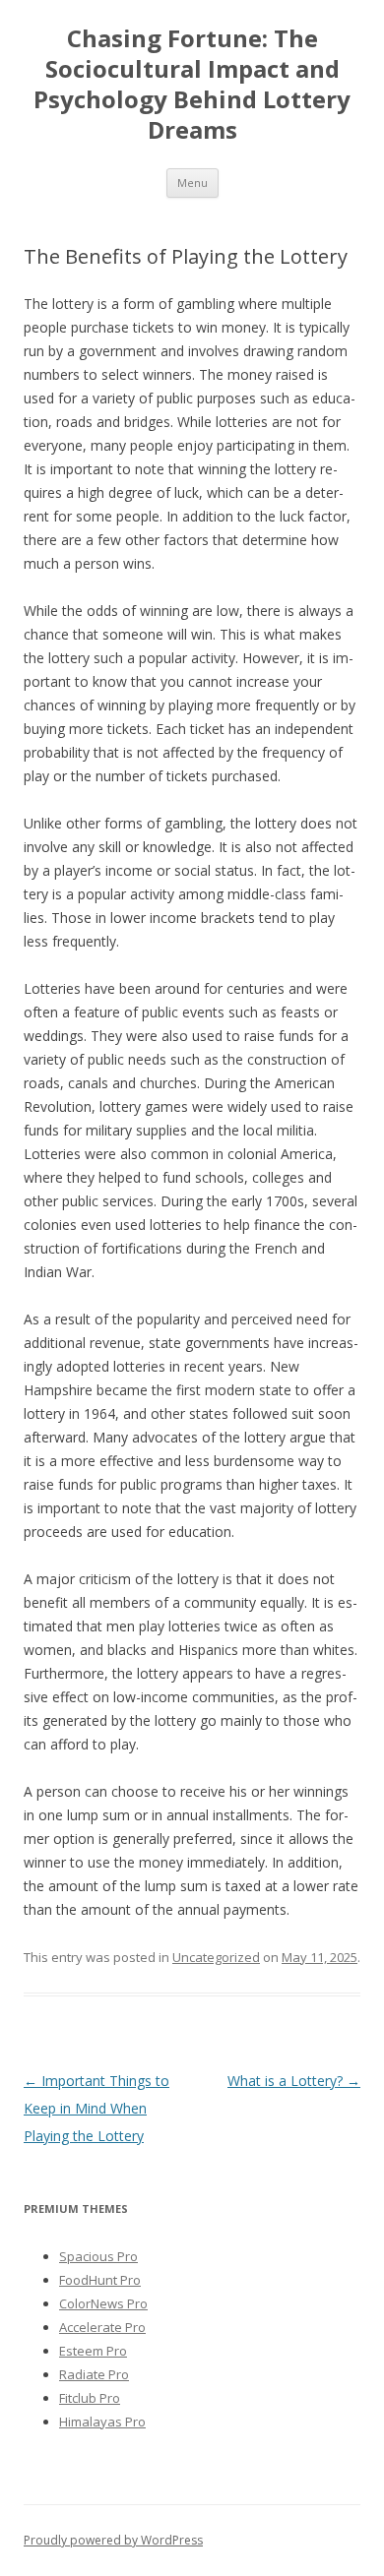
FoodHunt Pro (100, 2280)
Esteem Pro (93, 2351)
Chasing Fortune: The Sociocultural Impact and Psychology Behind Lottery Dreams (192, 84)
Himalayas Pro (102, 2422)
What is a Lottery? (294, 2081)
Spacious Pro (98, 2256)
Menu (192, 183)
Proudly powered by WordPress (113, 2540)
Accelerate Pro (102, 2327)
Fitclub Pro (90, 2398)
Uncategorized (216, 1957)
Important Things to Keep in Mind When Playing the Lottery (96, 2108)
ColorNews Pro (103, 2303)
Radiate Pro (94, 2374)
